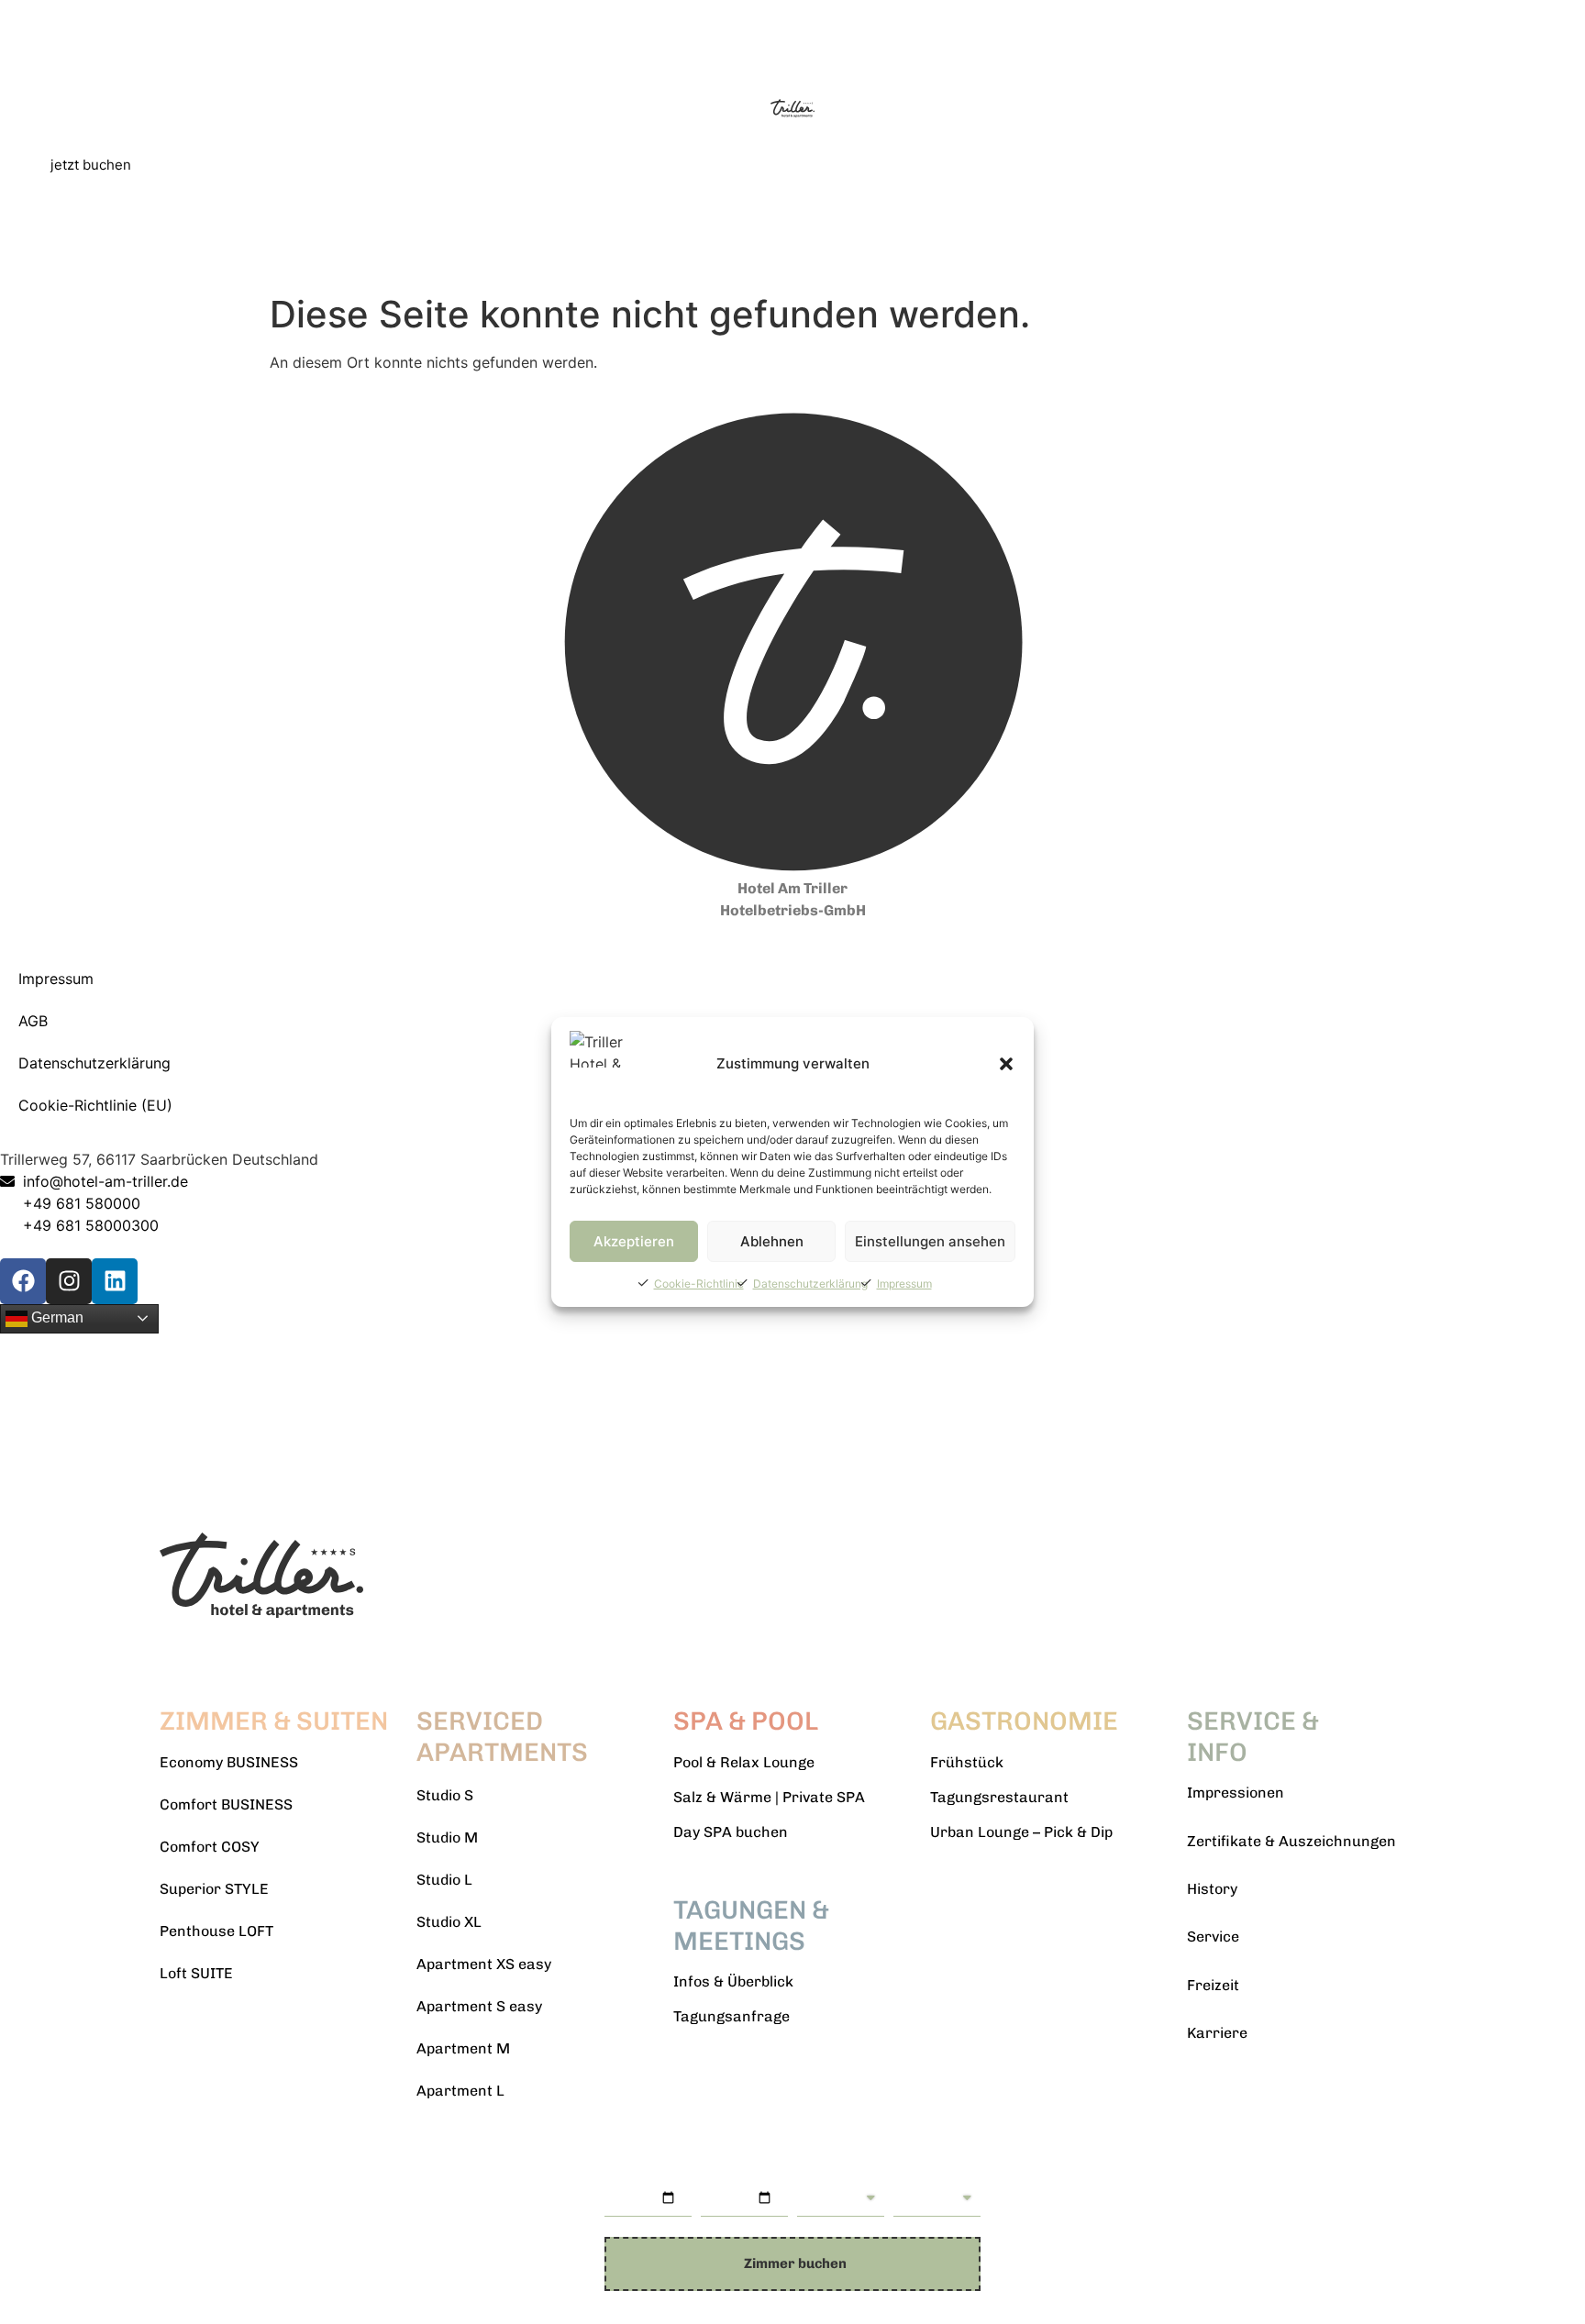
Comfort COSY (210, 1847)
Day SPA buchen (731, 1832)
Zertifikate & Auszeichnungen (1291, 1841)
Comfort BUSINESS (226, 1804)
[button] (1006, 1064)
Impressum (904, 1284)
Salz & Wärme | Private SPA (769, 1797)
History (1212, 1889)
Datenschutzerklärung (810, 1284)
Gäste (818, 2173)
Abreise (728, 2173)
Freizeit (1213, 1985)
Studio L (444, 1880)
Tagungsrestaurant (999, 1797)
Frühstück (967, 1762)
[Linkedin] (115, 1281)
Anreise (632, 2173)
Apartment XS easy (484, 1964)
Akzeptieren (634, 1241)
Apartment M (463, 2048)
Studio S (445, 1795)
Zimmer (920, 2173)
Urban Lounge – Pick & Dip (1021, 1832)
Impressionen (1236, 1793)
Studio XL (449, 1922)
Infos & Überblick (733, 1981)
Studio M (447, 1837)
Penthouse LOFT (216, 1931)
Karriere (1217, 2033)
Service (1213, 1937)
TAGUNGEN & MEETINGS (751, 1926)
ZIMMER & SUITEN (274, 1721)
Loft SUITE (196, 1973)
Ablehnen (772, 1241)
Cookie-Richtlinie (699, 1284)
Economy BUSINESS (229, 1762)
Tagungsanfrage (732, 2016)
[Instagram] (69, 1281)
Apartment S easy (479, 2006)
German (55, 1317)
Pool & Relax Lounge (744, 1762)
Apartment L (460, 2091)
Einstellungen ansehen (930, 1241)
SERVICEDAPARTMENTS (502, 1737)
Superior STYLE (214, 1889)
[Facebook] (23, 1281)
